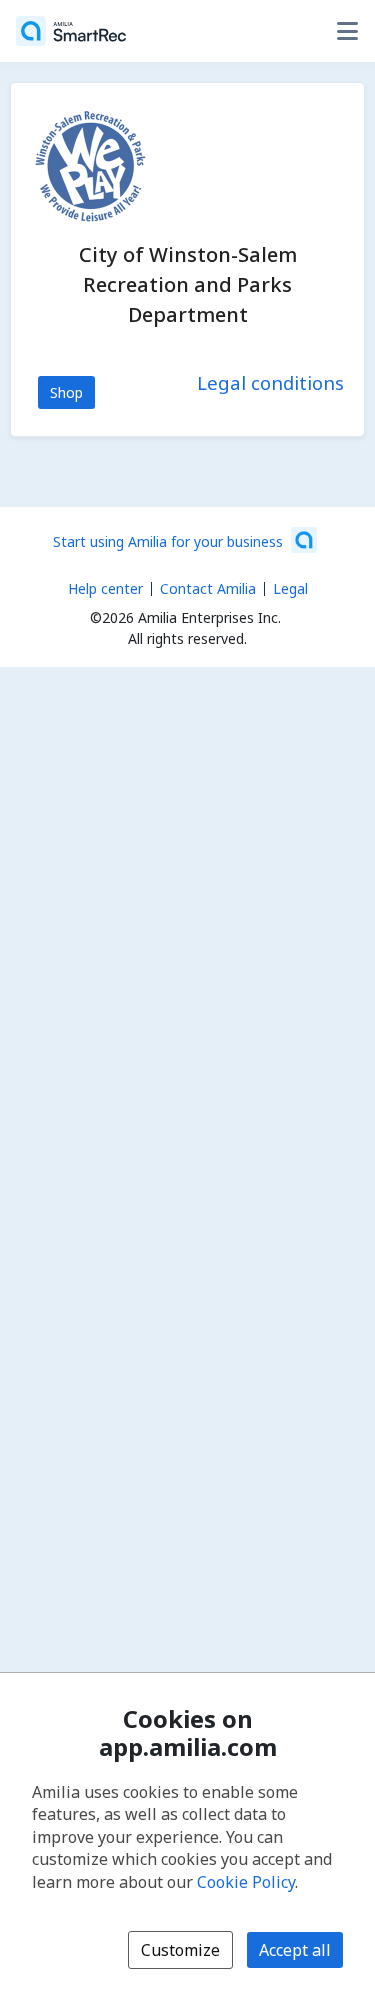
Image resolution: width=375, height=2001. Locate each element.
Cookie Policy (246, 1882)
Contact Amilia (208, 588)
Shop (66, 392)
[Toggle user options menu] (347, 31)
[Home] (71, 31)
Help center (105, 588)
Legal (290, 588)
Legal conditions (270, 382)
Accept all (295, 1950)
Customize (180, 1950)
